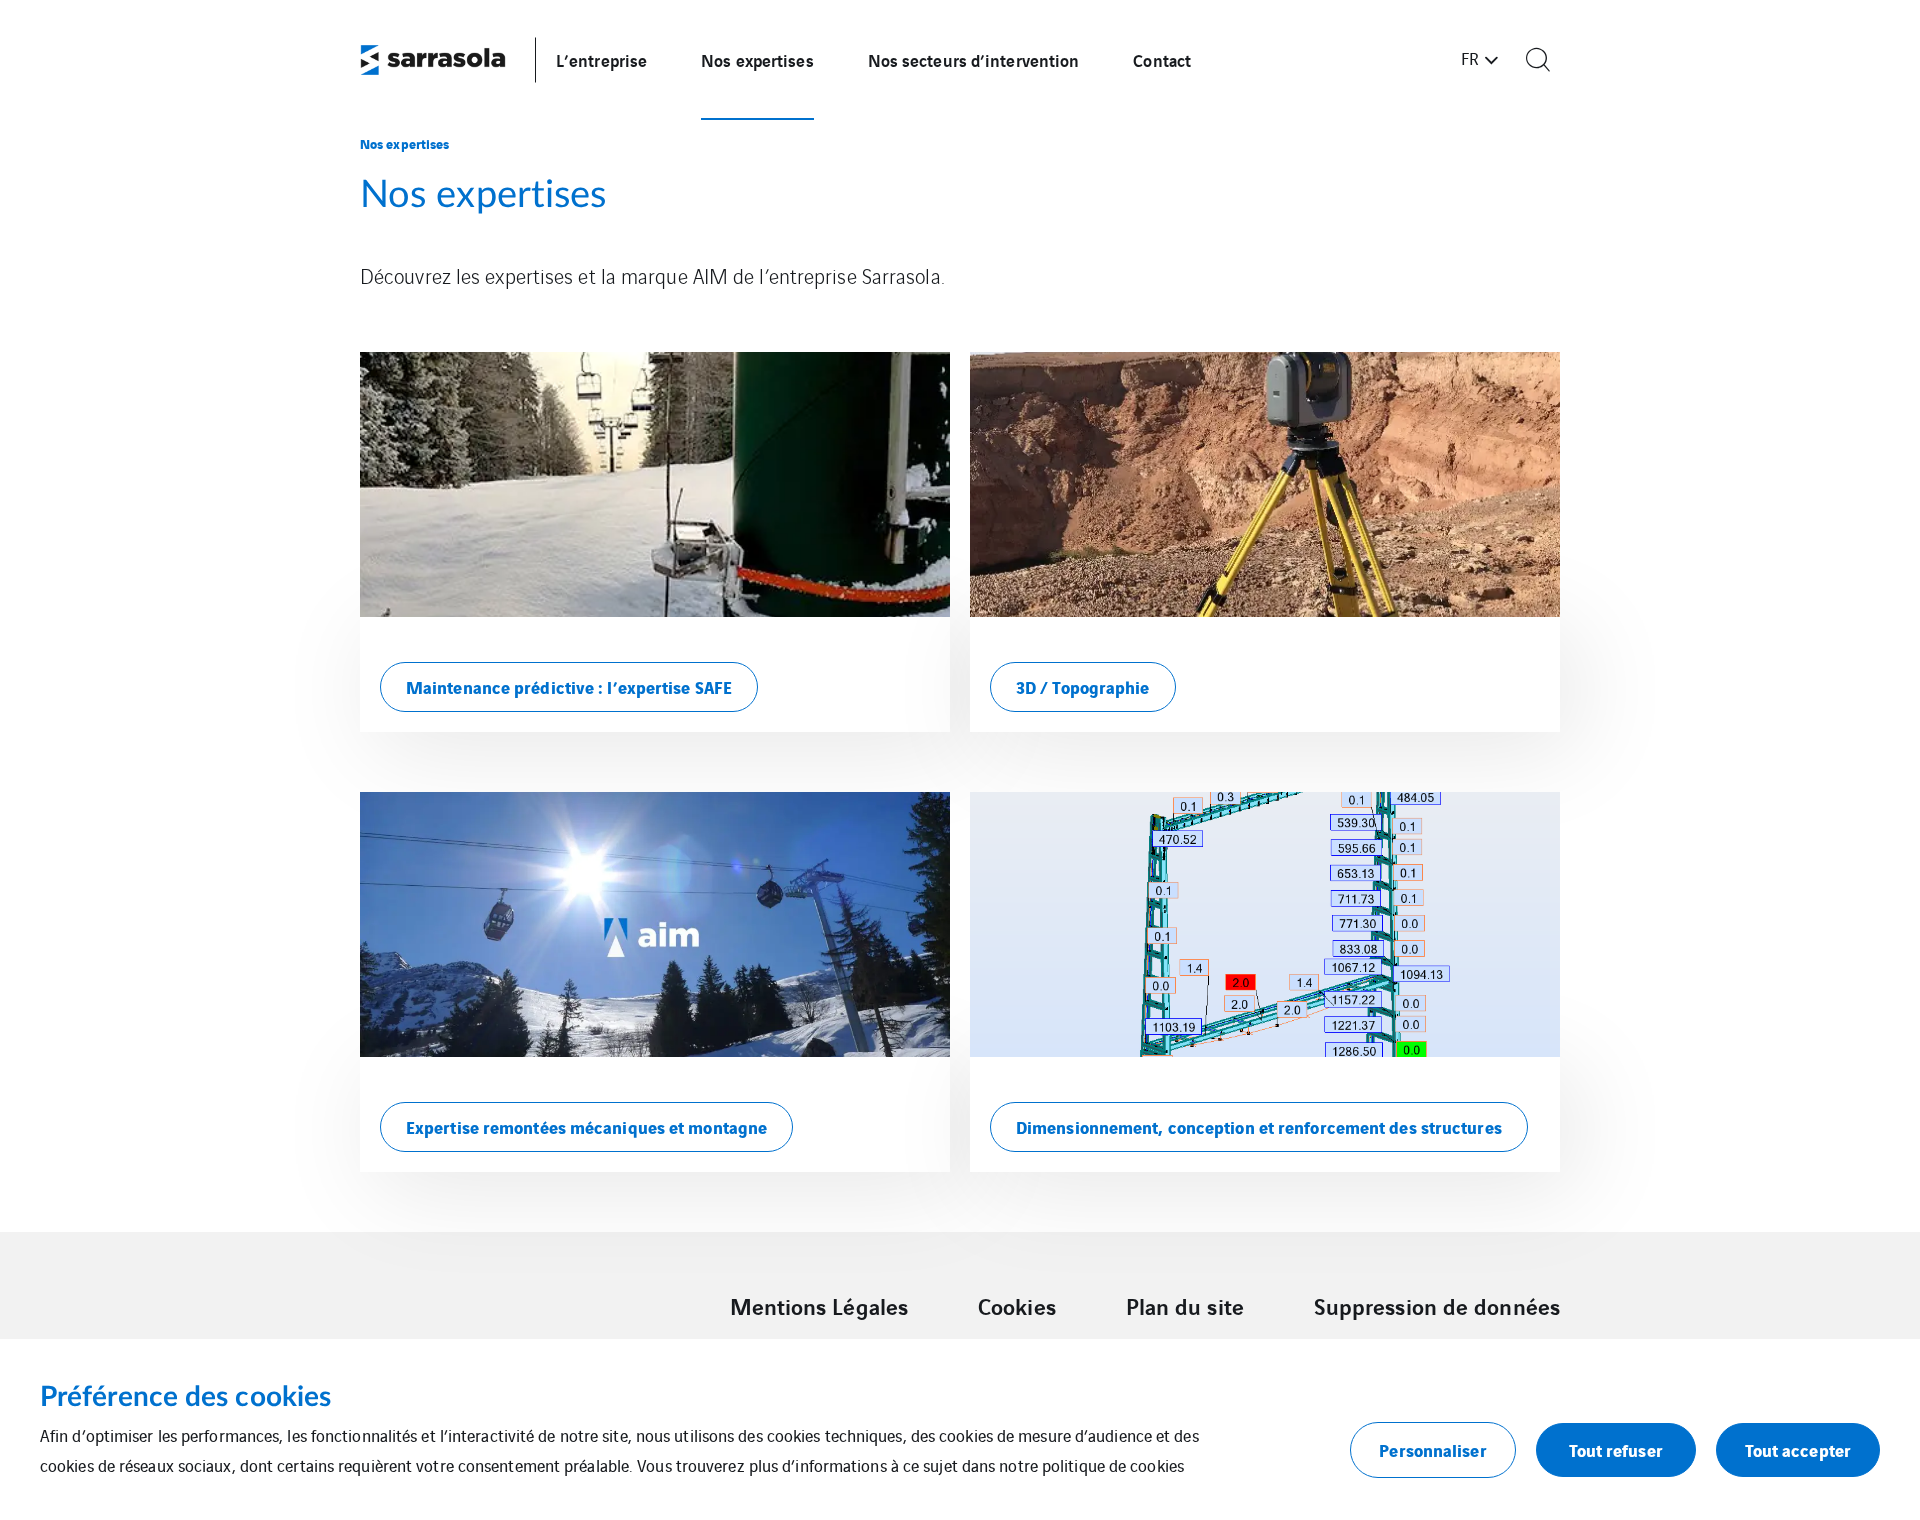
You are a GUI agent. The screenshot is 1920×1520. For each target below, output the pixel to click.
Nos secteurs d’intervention (974, 59)
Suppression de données (1437, 1306)
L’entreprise (601, 59)
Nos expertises (757, 59)
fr (1470, 58)
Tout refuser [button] (1616, 1449)
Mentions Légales (819, 1306)
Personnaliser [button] (1432, 1449)
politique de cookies (1113, 1465)
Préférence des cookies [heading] (185, 1397)
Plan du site (1185, 1306)
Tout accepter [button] (1798, 1449)
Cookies (1017, 1306)
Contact (1162, 59)
